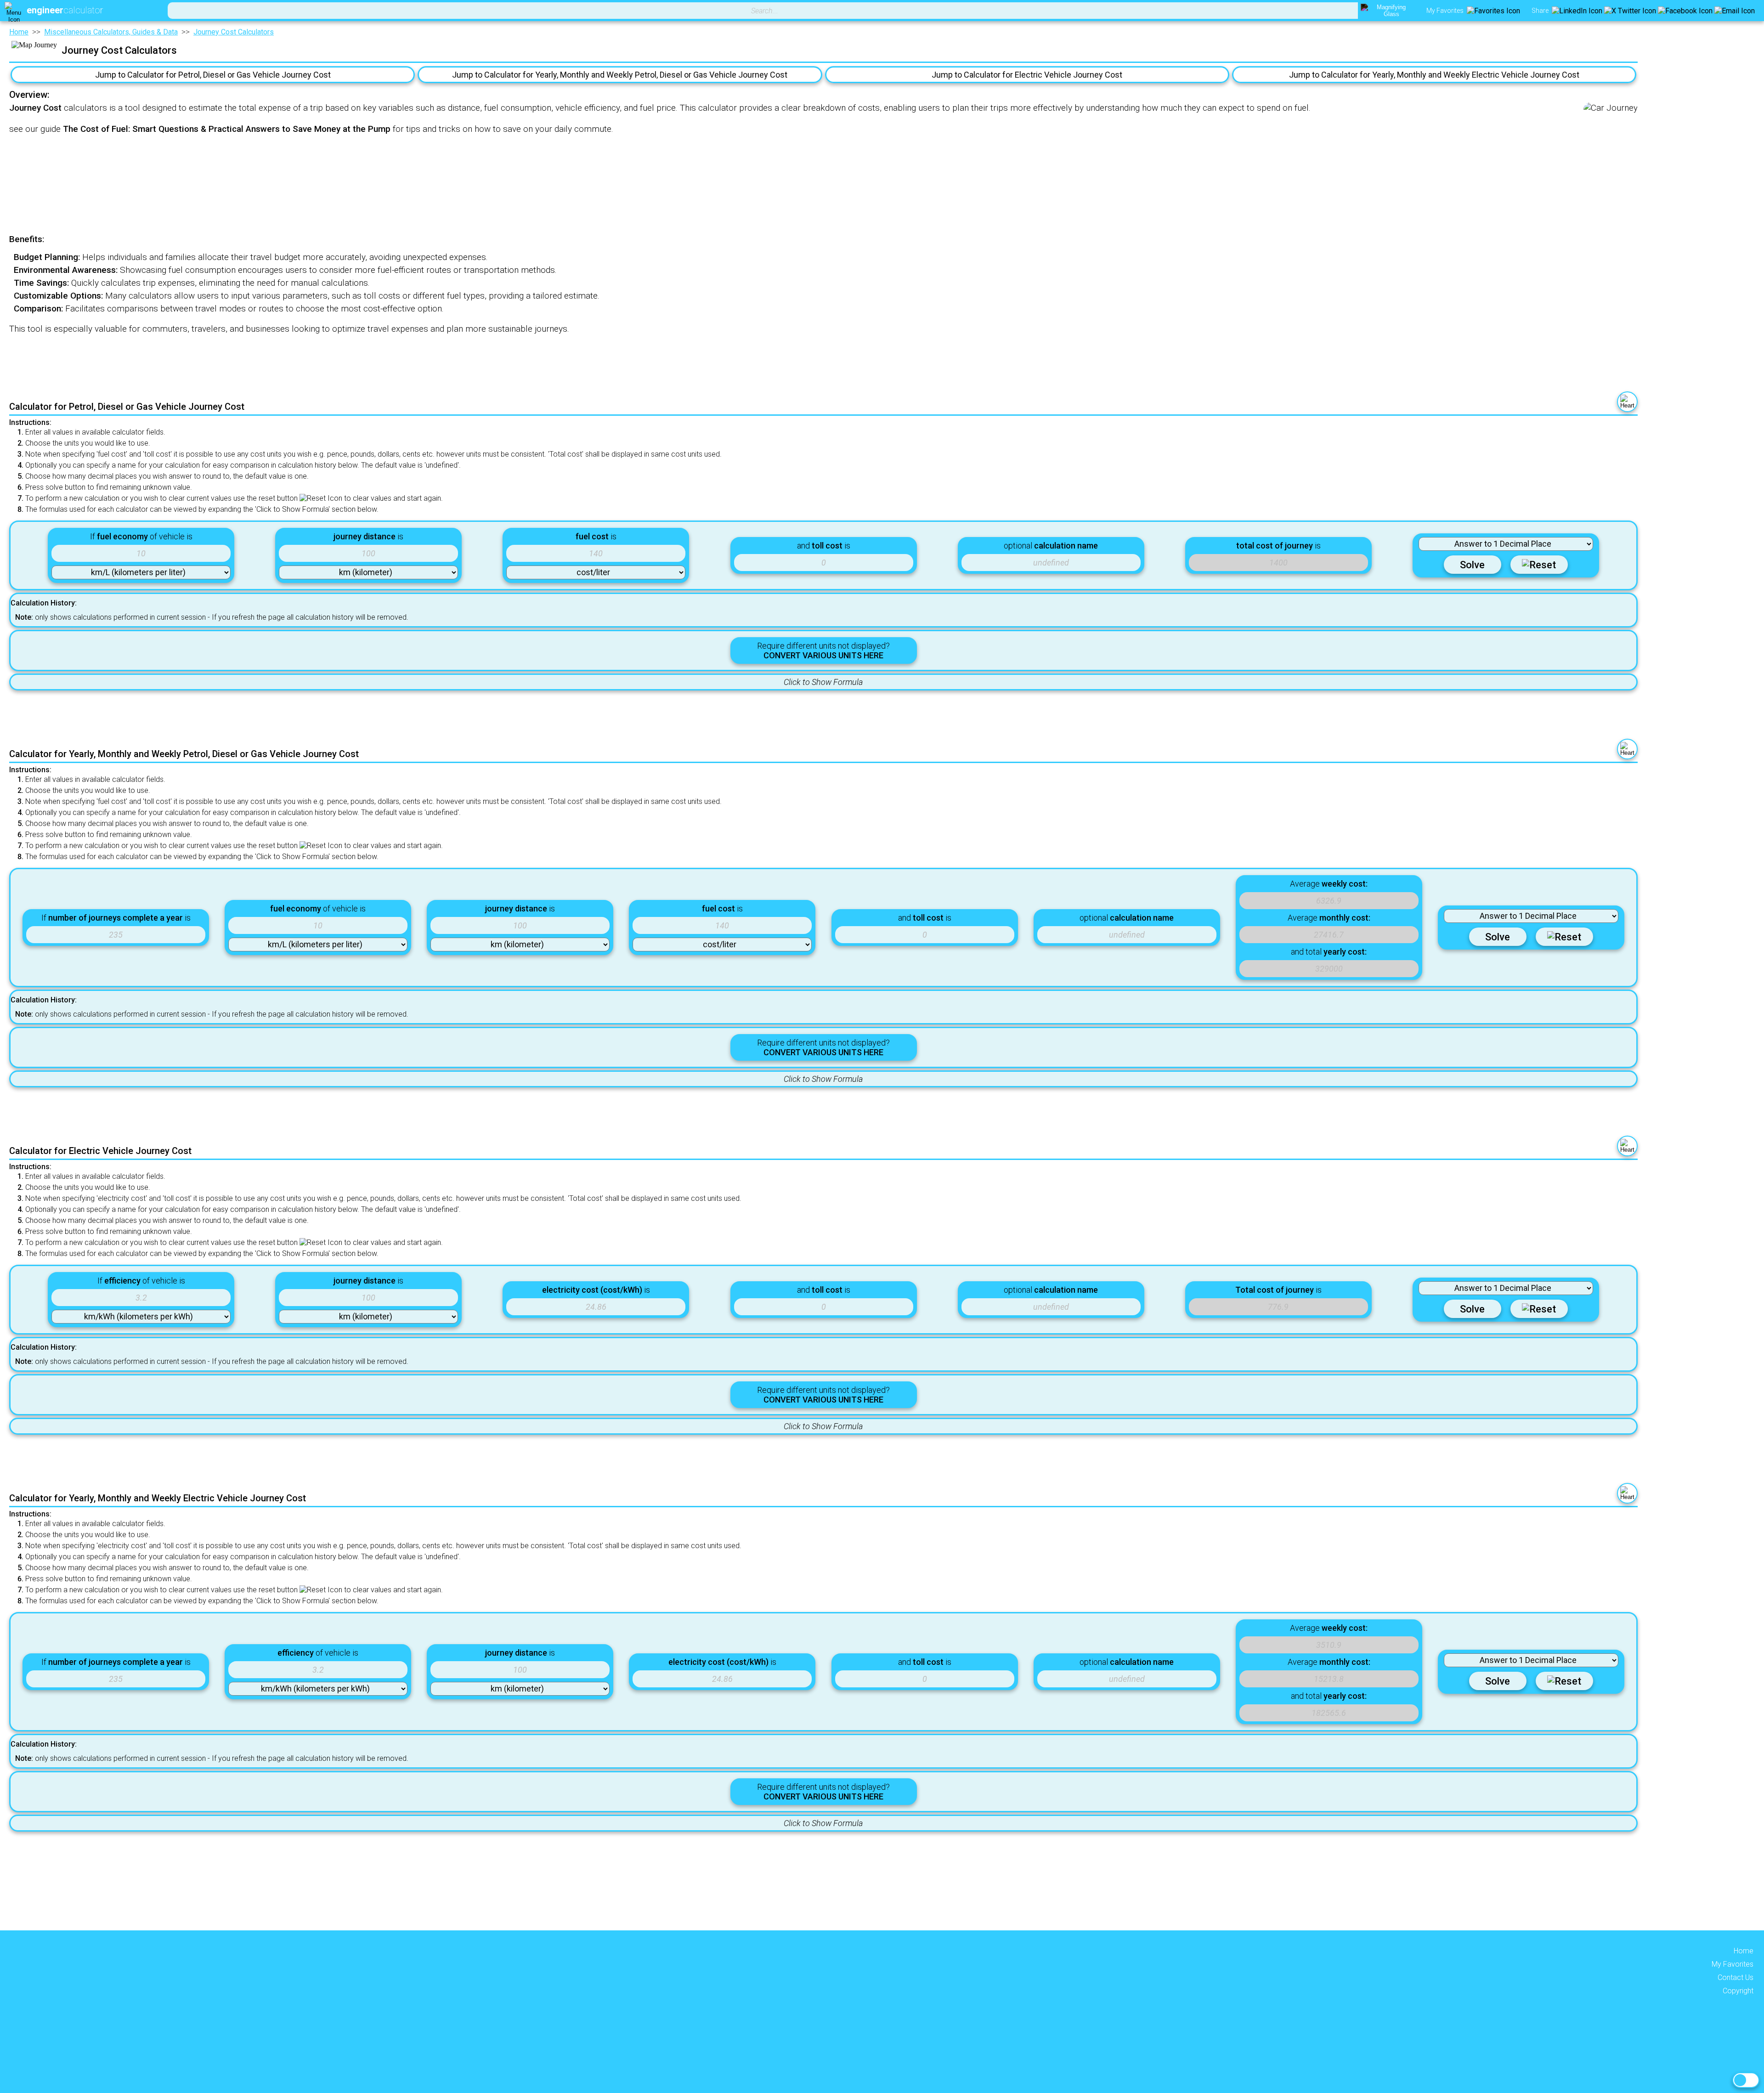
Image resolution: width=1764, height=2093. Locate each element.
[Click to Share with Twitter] (1630, 11)
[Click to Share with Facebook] (1685, 11)
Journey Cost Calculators (234, 32)
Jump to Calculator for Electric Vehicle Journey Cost (1027, 75)
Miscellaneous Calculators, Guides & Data (111, 32)
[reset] (1539, 565)
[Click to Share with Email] (1735, 11)
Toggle (1746, 2080)
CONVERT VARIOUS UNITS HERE (823, 655)
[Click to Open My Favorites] (1493, 11)
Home (19, 32)
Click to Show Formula (823, 682)
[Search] (1388, 11)
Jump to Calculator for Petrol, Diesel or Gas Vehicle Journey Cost (213, 75)
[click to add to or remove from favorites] (1627, 402)
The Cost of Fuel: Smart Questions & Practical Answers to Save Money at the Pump (227, 129)
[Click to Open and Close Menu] (14, 11)
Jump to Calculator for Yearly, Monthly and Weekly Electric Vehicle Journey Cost (1434, 75)
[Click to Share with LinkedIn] (1577, 11)
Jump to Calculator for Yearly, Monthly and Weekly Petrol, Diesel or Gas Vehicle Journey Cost (620, 75)
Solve (1472, 565)
